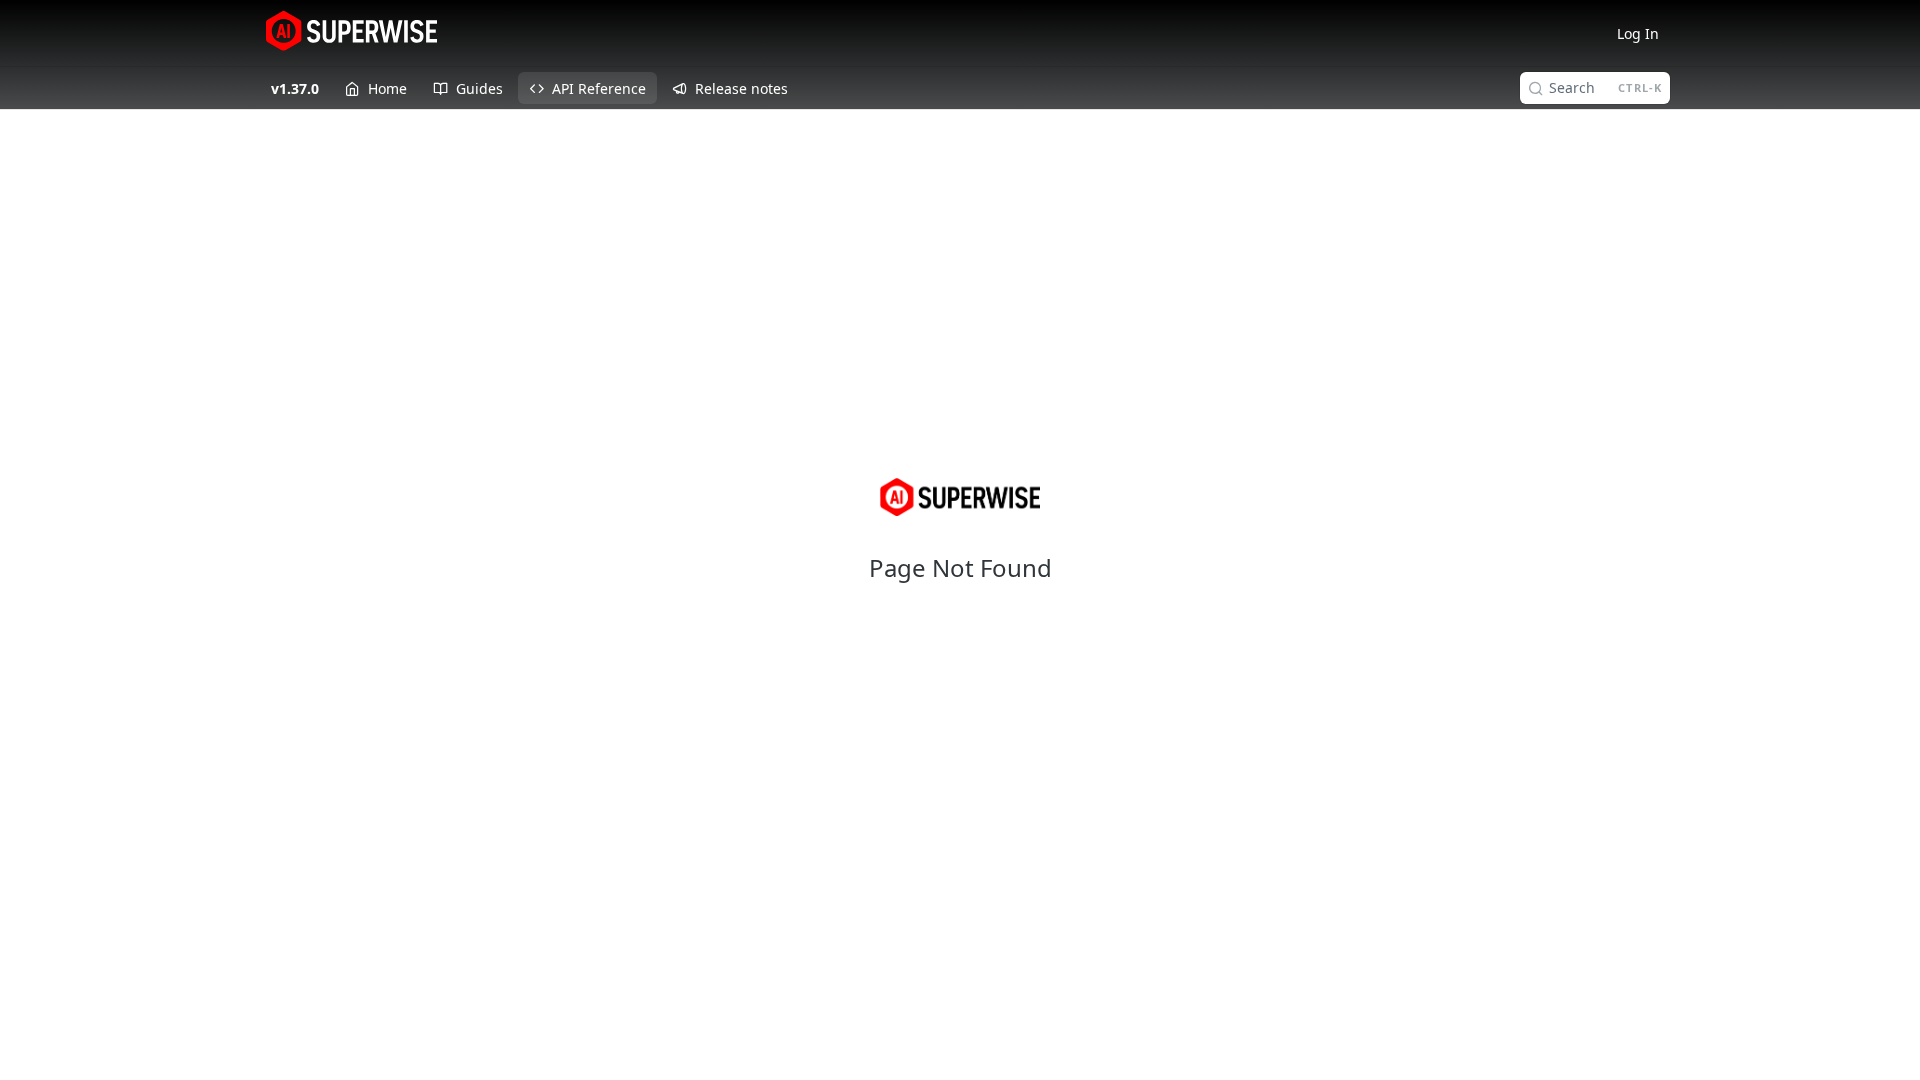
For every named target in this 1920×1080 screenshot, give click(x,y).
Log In (1638, 33)
